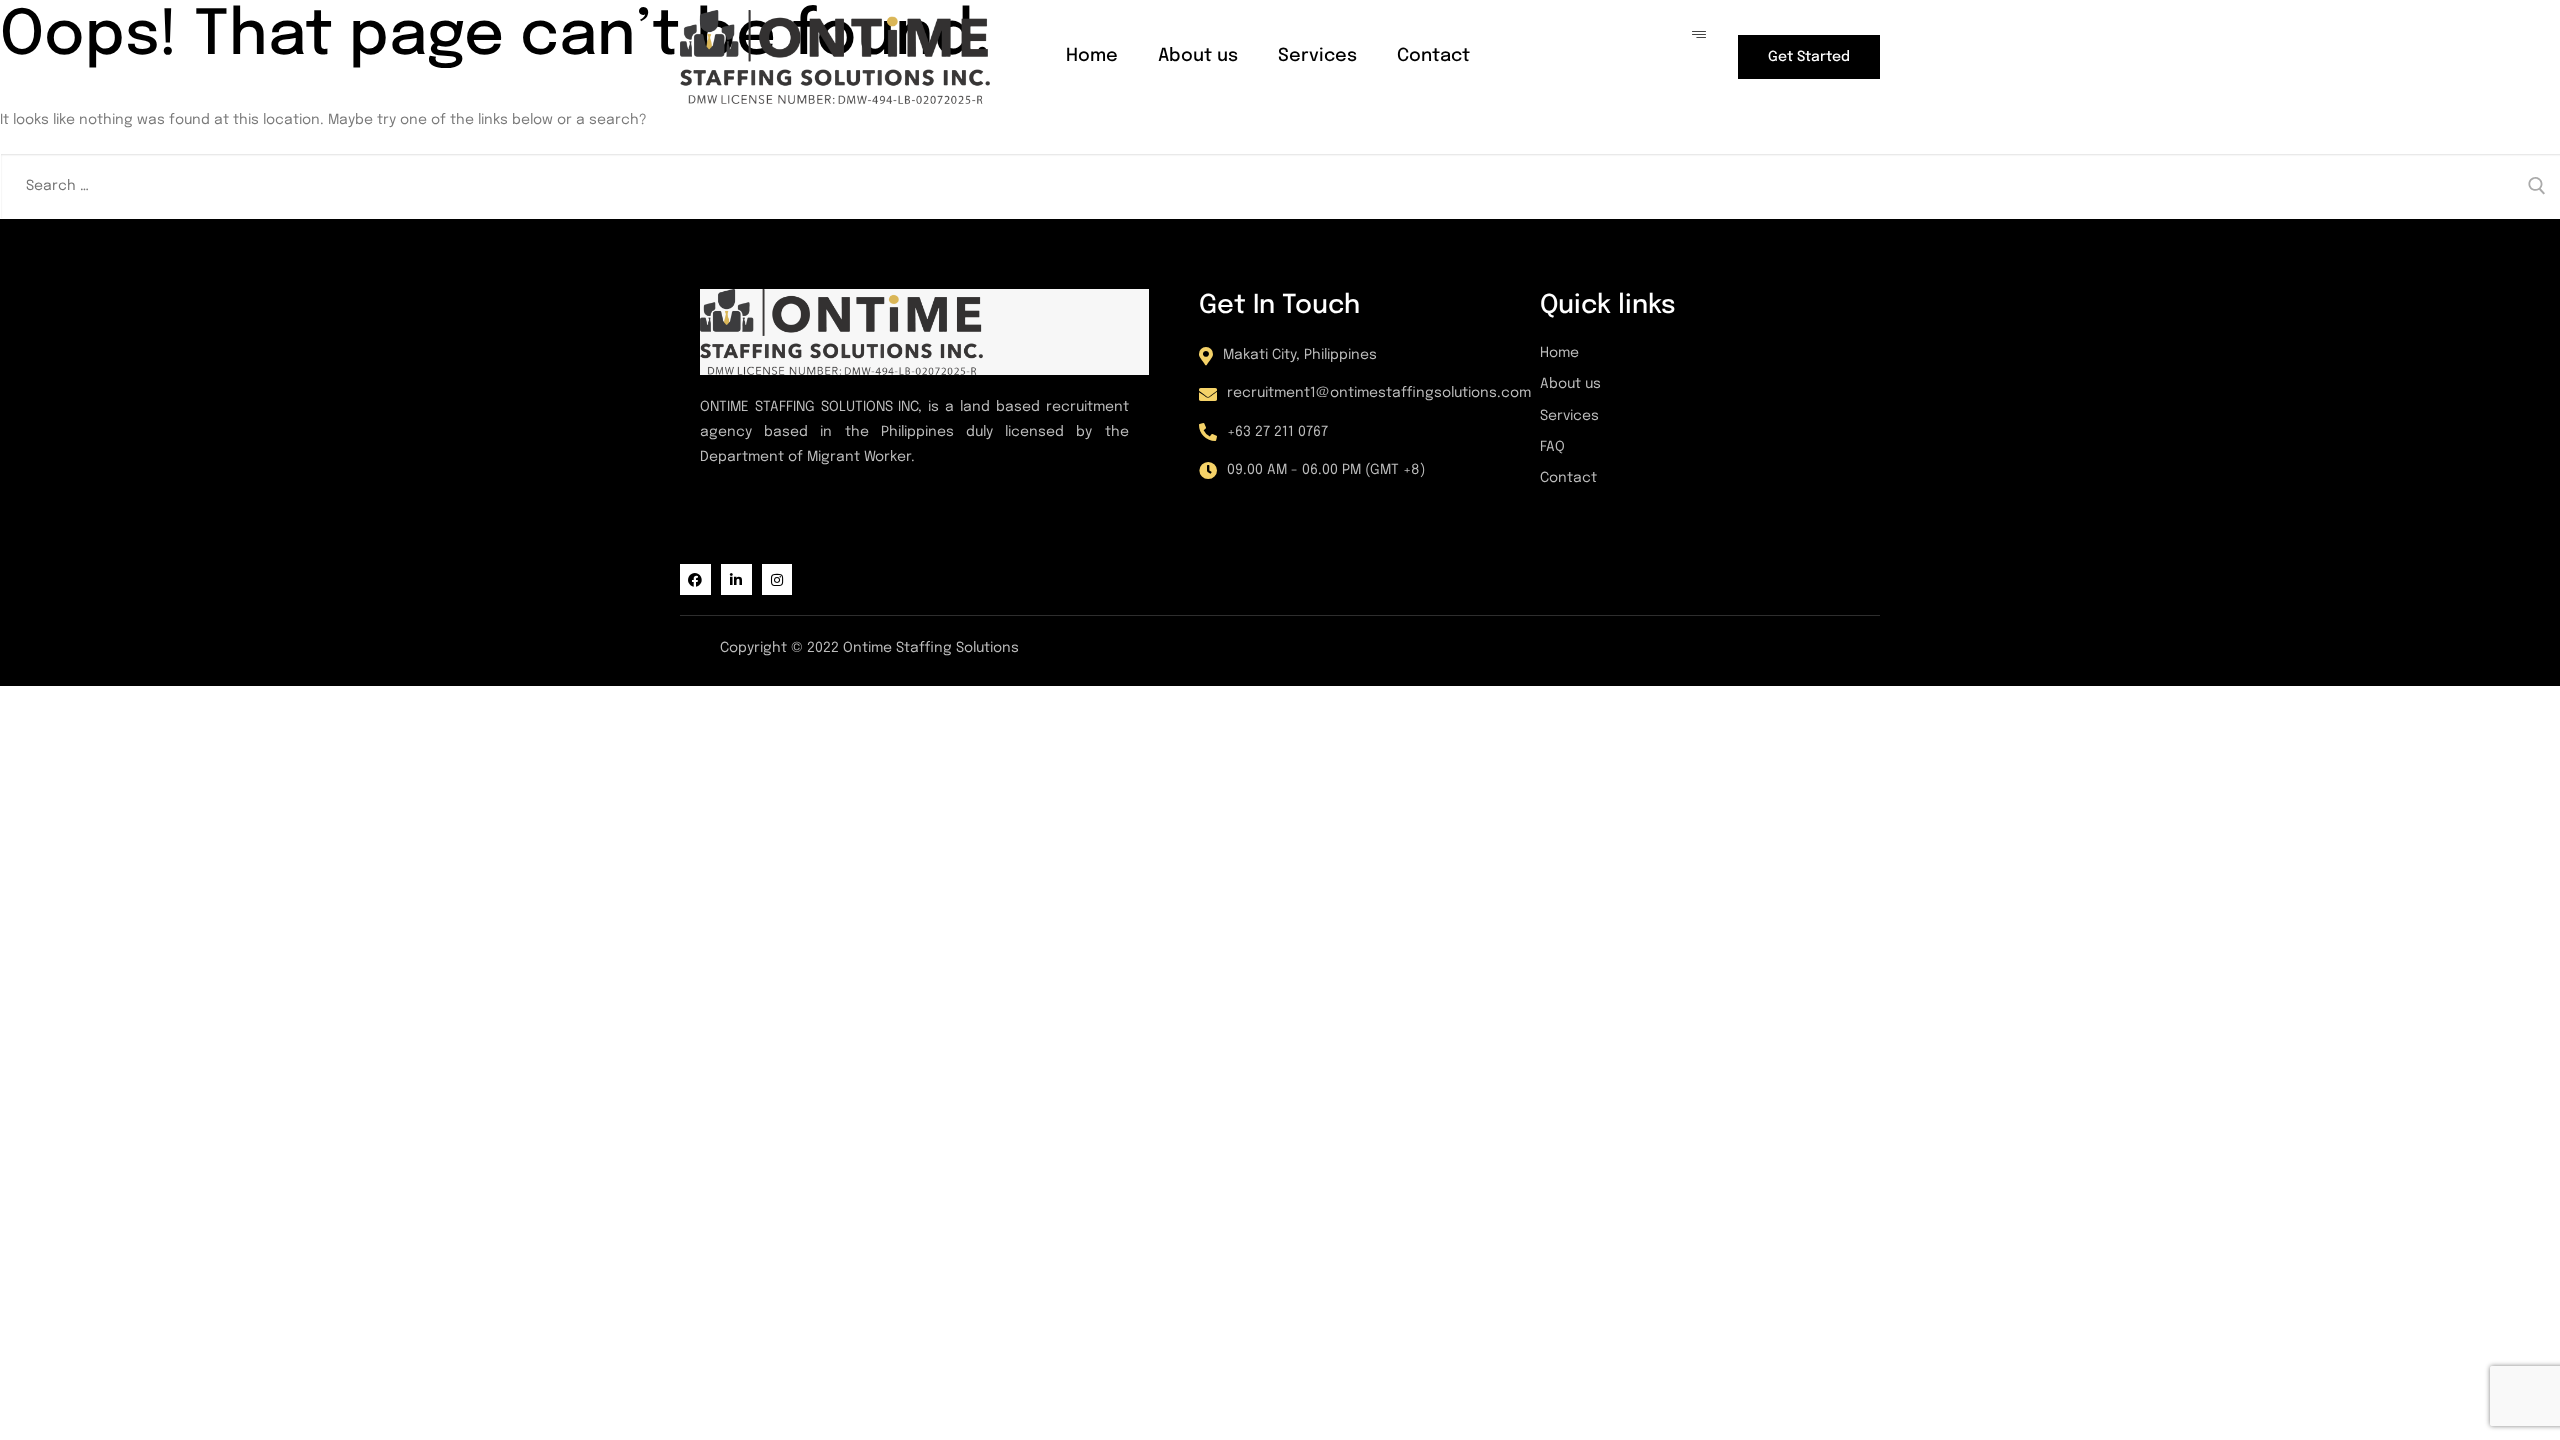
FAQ (1552, 447)
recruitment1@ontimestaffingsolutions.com (1379, 393)
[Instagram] (777, 579)
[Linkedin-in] (736, 579)
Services (1317, 56)
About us (1198, 56)
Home (1092, 56)
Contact (1433, 56)
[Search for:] (1280, 186)
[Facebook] (695, 579)
